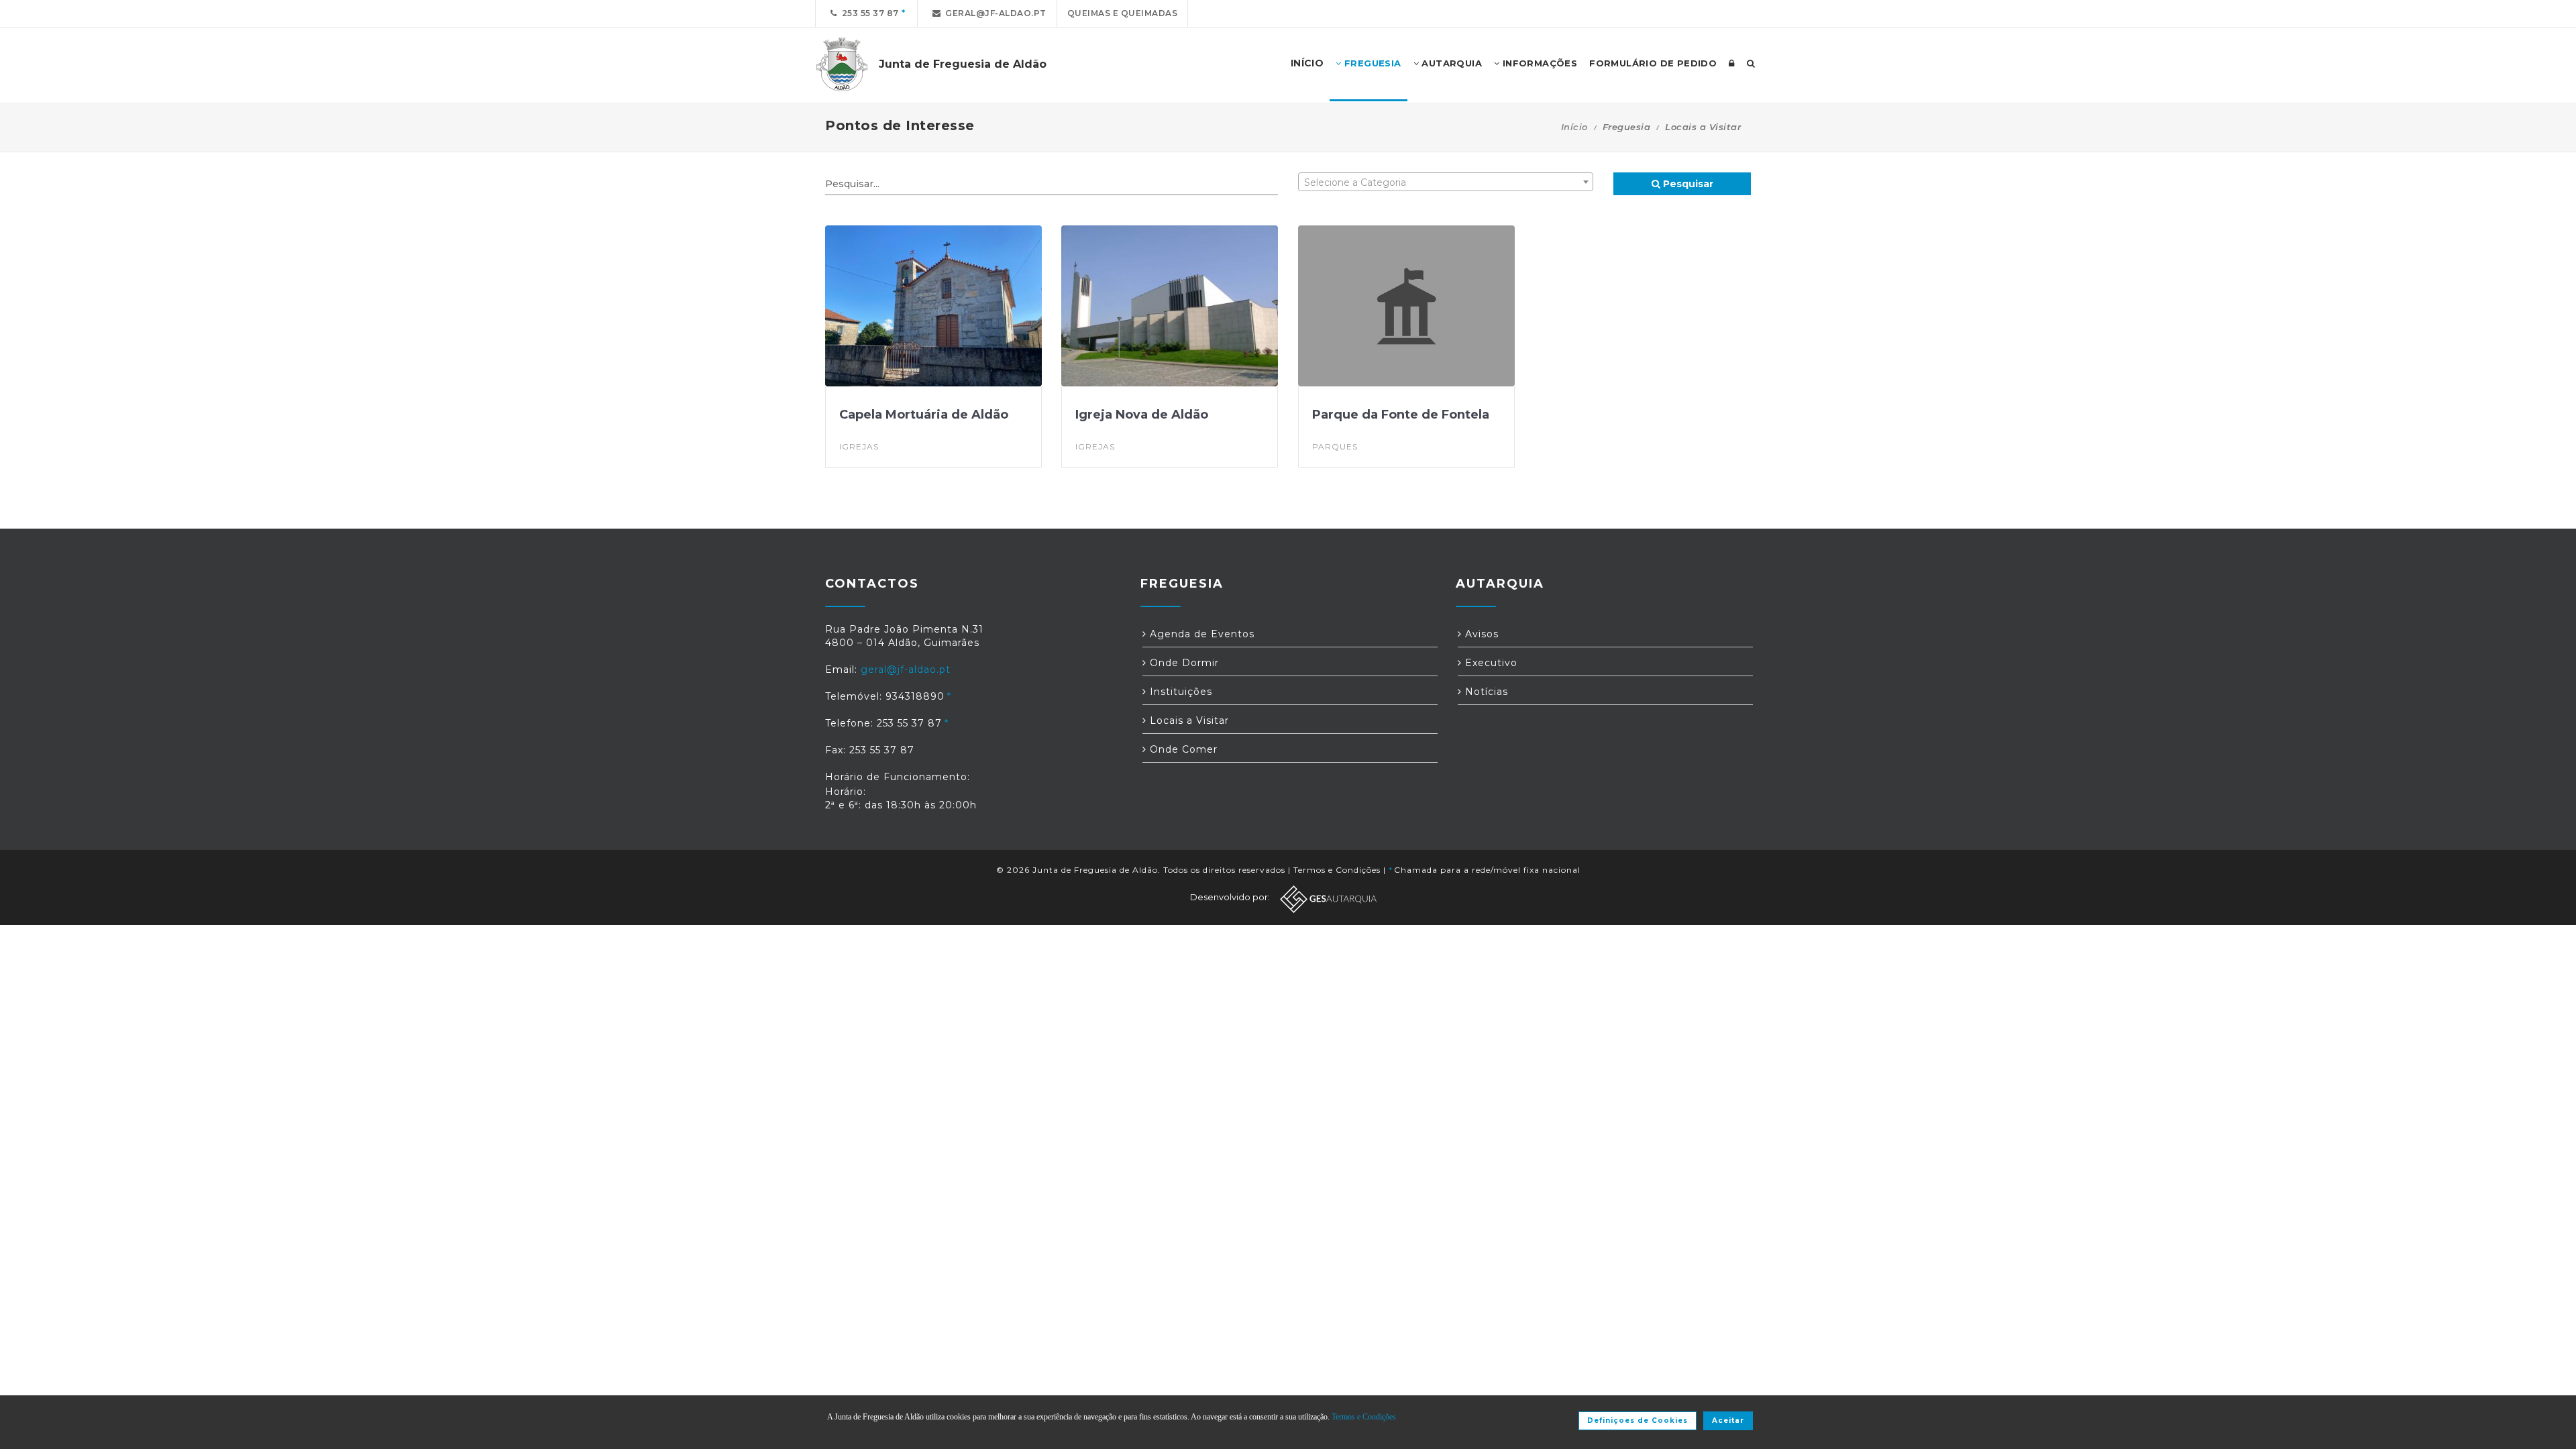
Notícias (1485, 692)
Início (1574, 127)
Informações (1538, 63)
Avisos (1480, 634)
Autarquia (1450, 63)
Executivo (1490, 663)
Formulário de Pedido (1653, 63)
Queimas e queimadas (1123, 13)
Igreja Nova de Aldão (1142, 415)
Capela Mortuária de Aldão (924, 415)
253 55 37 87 (868, 13)
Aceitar (1728, 1420)
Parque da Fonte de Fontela (1401, 415)
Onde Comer (1182, 749)
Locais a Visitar (1188, 720)
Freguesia (1372, 63)
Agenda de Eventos (1200, 634)
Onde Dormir (1183, 663)
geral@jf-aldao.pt (994, 13)
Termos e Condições (1337, 870)
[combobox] (1446, 182)
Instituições (1179, 692)
